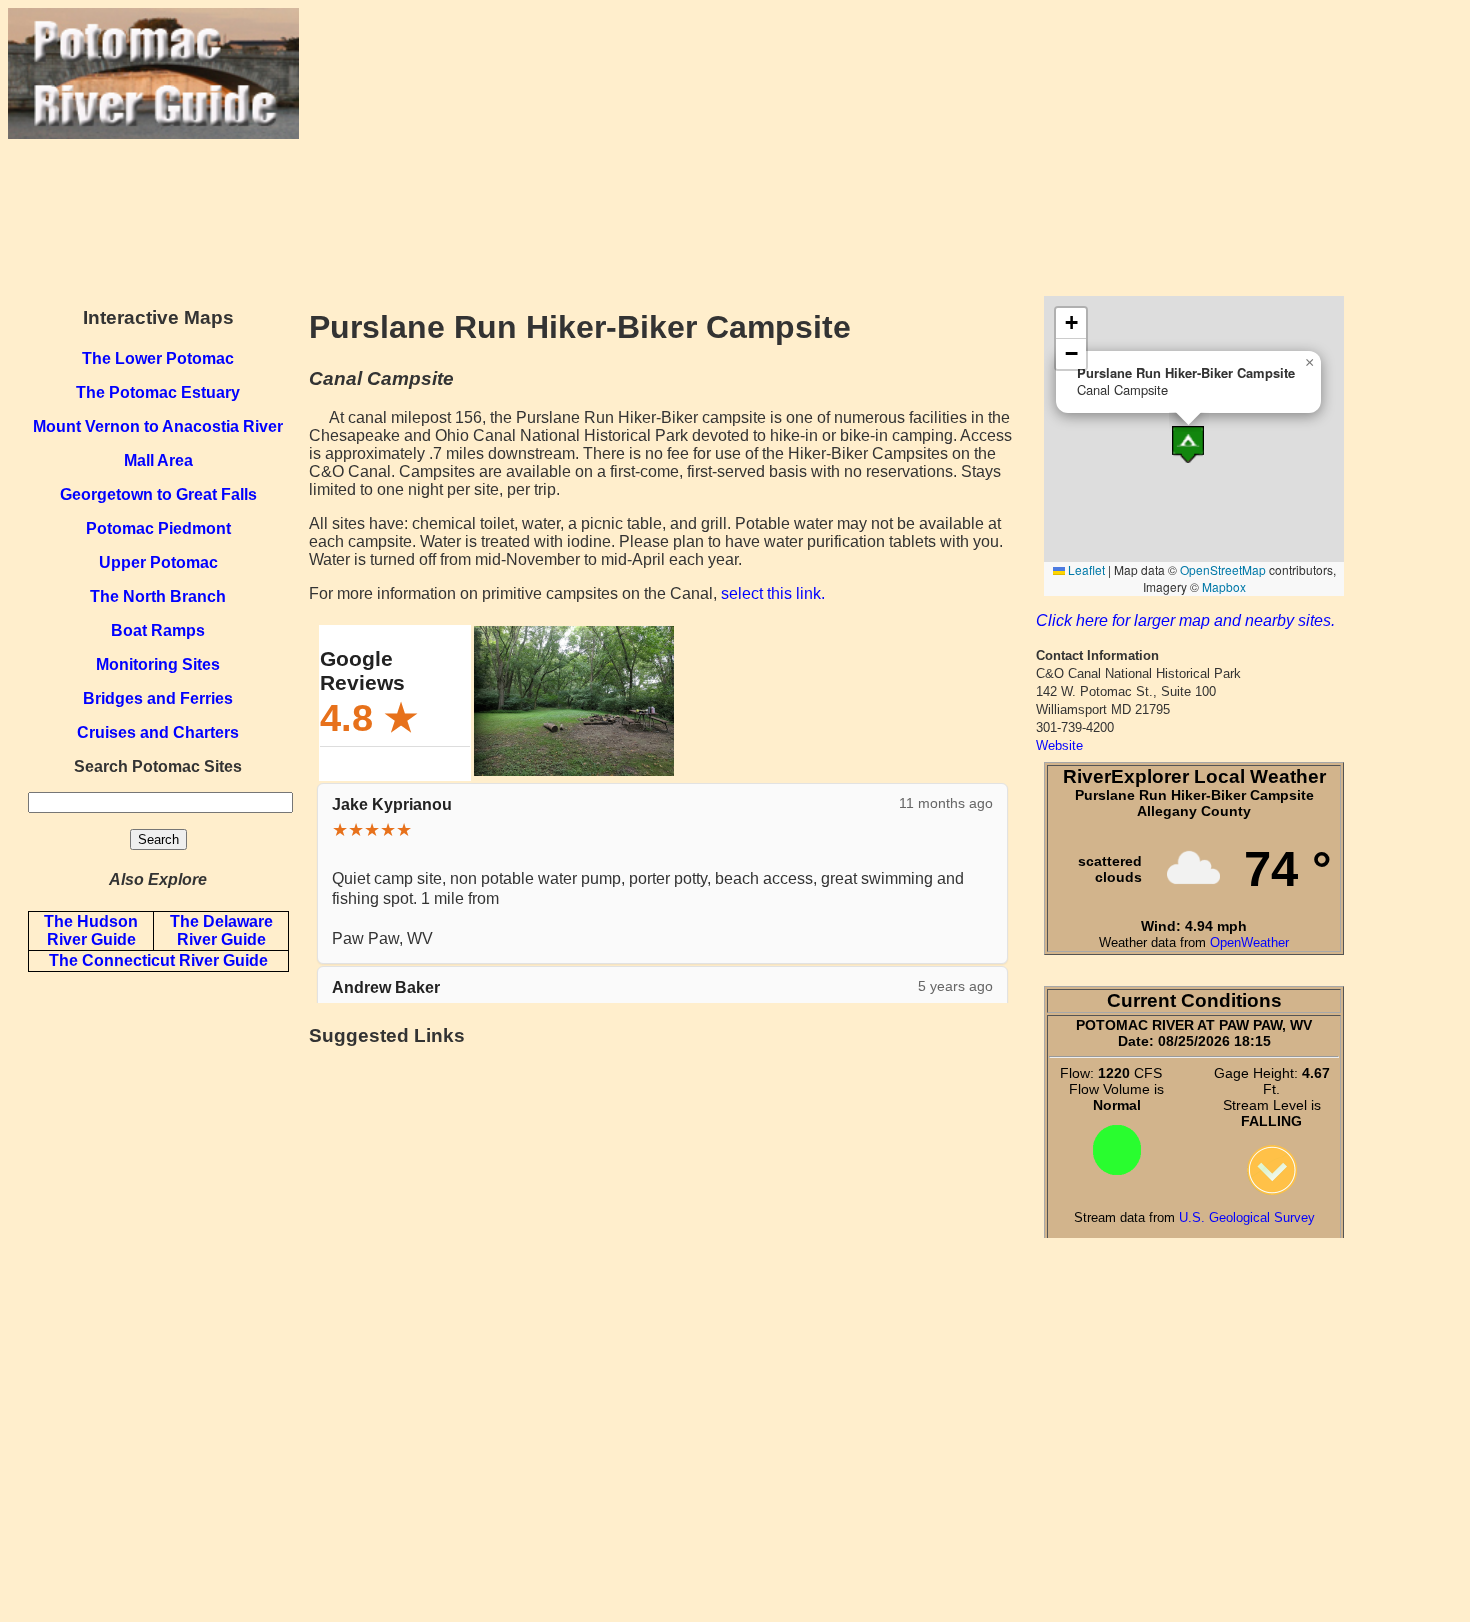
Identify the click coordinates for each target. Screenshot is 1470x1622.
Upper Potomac (158, 562)
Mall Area (158, 460)
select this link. (773, 593)
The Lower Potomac (158, 358)
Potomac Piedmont (158, 528)
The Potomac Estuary (158, 392)
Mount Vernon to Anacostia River (158, 426)
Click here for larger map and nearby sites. (1185, 620)
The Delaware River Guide (221, 930)
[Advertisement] (880, 148)
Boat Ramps (158, 630)
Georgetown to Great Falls (158, 494)
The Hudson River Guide (91, 930)
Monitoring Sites (158, 664)
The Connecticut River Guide (158, 960)
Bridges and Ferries (158, 698)
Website (1059, 745)
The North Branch (158, 596)
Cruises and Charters (158, 732)
